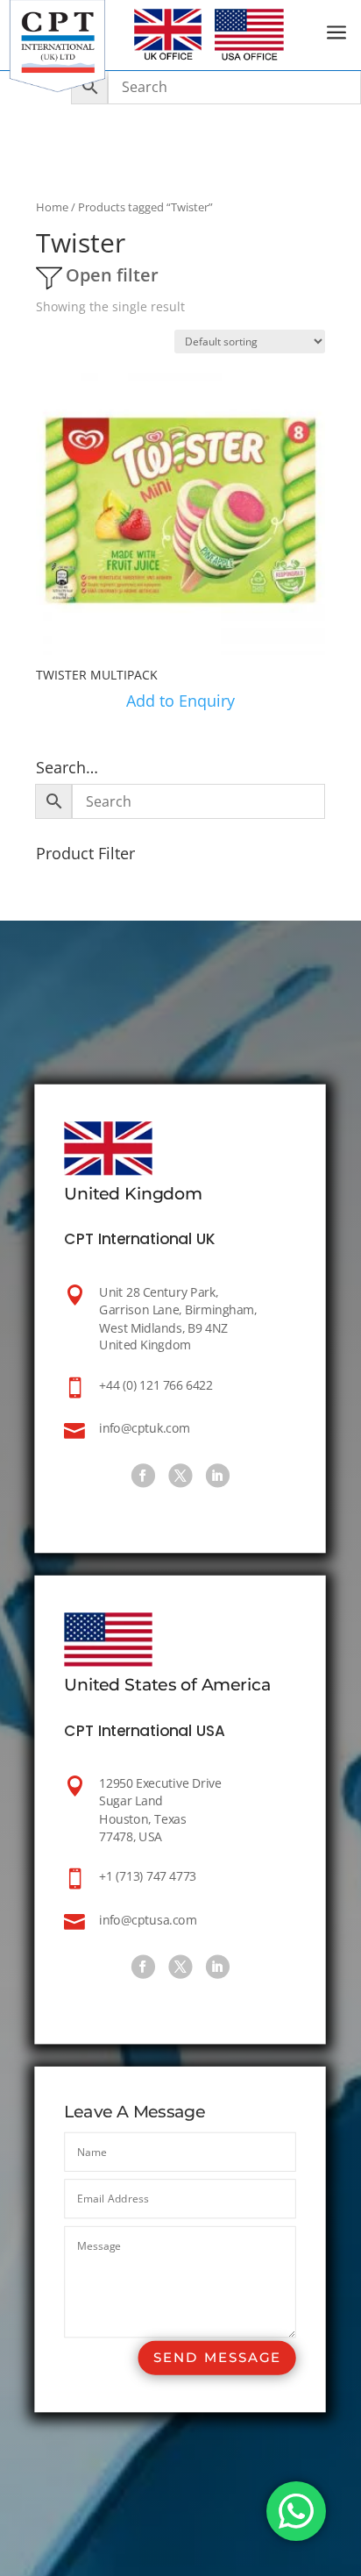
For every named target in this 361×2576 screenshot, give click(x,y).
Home (52, 207)
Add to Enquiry (180, 701)
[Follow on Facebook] (143, 1476)
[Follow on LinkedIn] (218, 1476)
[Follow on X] (180, 1476)
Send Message (217, 2358)
